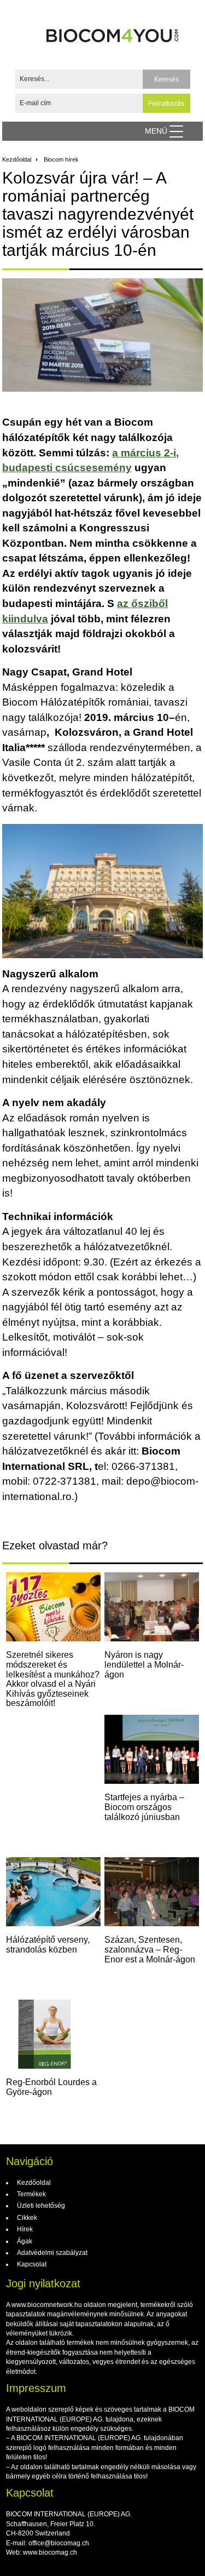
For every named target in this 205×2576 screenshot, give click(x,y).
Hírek (24, 2229)
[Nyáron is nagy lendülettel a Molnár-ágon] (152, 1607)
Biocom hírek (61, 159)
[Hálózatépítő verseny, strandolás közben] (53, 1892)
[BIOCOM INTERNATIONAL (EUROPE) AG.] (113, 32)
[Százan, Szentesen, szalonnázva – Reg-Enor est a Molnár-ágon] (152, 1892)
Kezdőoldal (17, 159)
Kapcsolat (31, 2264)
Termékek (31, 2194)
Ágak (24, 2241)
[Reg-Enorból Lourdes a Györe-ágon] (53, 2034)
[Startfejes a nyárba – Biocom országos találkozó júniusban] (152, 1749)
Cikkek (26, 2218)
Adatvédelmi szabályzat (51, 2253)
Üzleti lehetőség (40, 2206)
